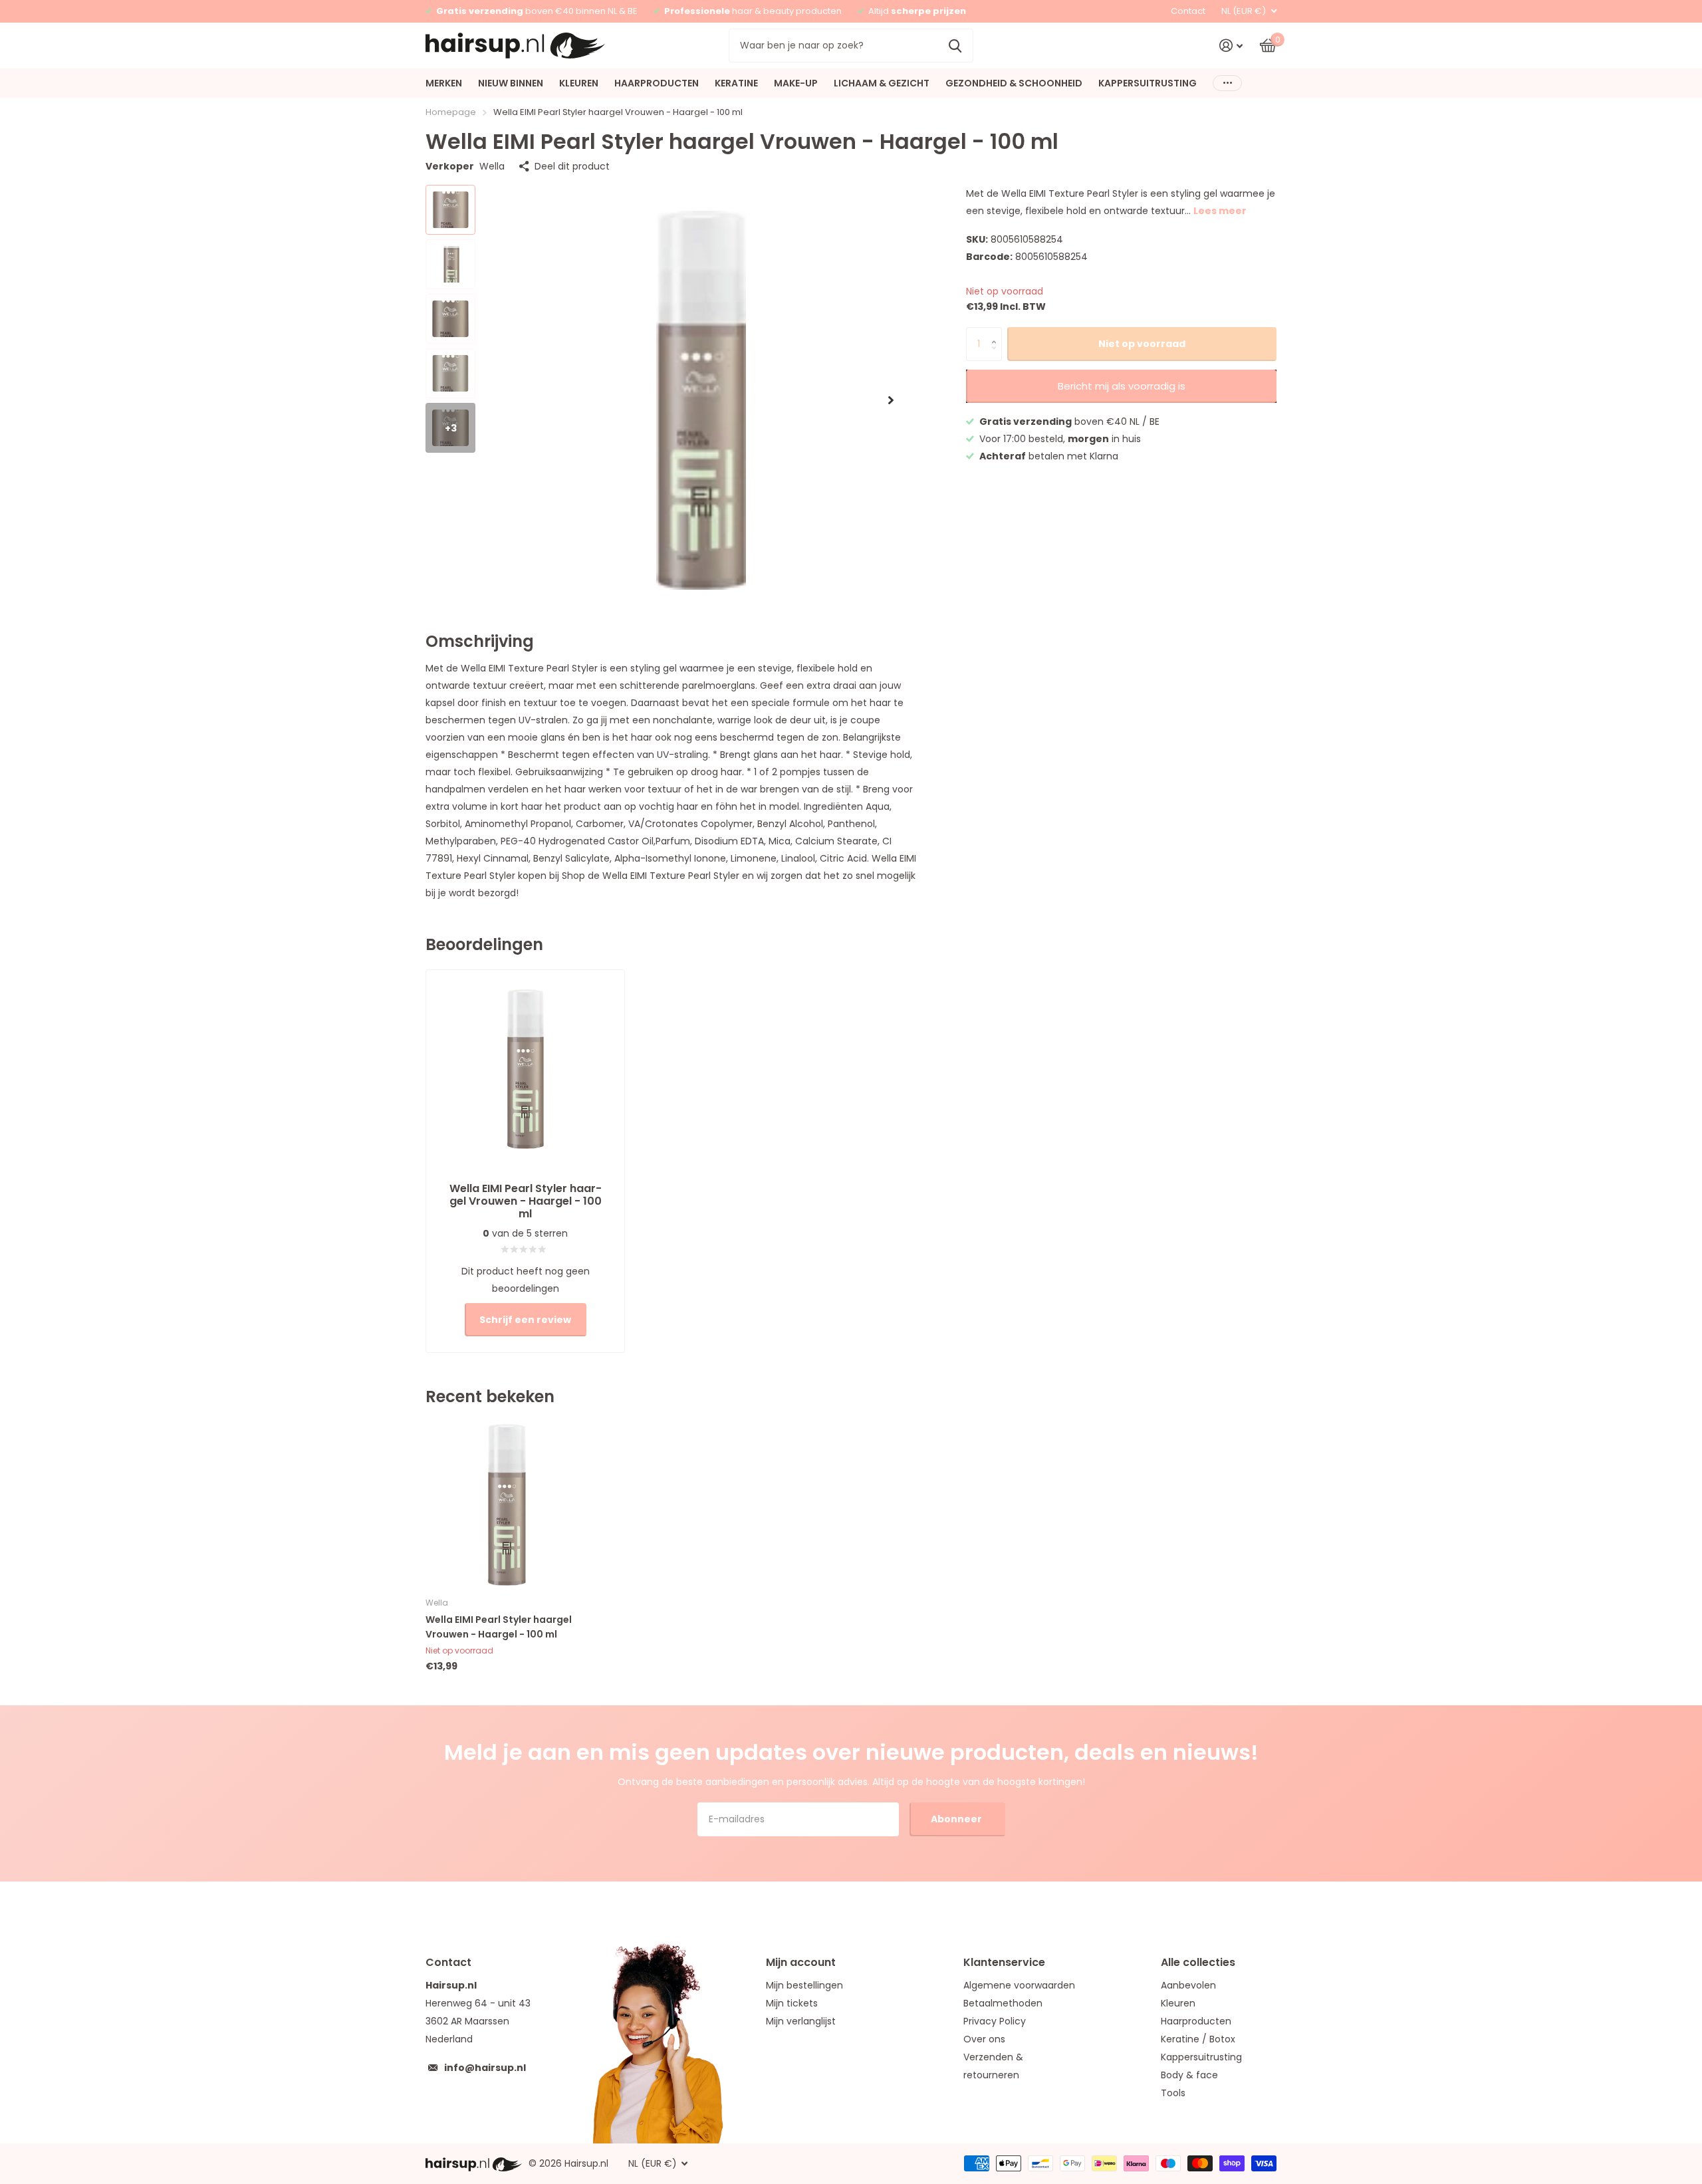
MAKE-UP (796, 83)
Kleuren (1178, 2003)
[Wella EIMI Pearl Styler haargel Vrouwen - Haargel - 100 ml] (506, 1505)
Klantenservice (1004, 1962)
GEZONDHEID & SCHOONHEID (1014, 83)
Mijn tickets (792, 2003)
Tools (1173, 2093)
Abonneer (957, 1819)
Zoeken (955, 45)
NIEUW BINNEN (511, 83)
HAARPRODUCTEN (657, 83)
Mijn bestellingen (804, 1985)
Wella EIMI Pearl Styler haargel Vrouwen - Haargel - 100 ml (499, 1627)
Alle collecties (1198, 1962)
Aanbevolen (1188, 1985)
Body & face (1189, 2075)
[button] (891, 400)
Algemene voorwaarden (1019, 1985)
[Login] (1231, 46)
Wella (492, 166)
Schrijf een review (525, 1320)
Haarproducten (1196, 2021)
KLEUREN (579, 83)
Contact (1188, 11)
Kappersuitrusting (1201, 2057)
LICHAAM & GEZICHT (882, 83)
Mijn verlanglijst (801, 2021)
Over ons (984, 2039)
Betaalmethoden (1003, 2003)
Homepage (451, 112)
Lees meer (1220, 211)
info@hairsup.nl (485, 2068)
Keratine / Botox (1198, 2039)
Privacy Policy (995, 2021)
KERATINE (736, 83)
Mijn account (801, 1962)
